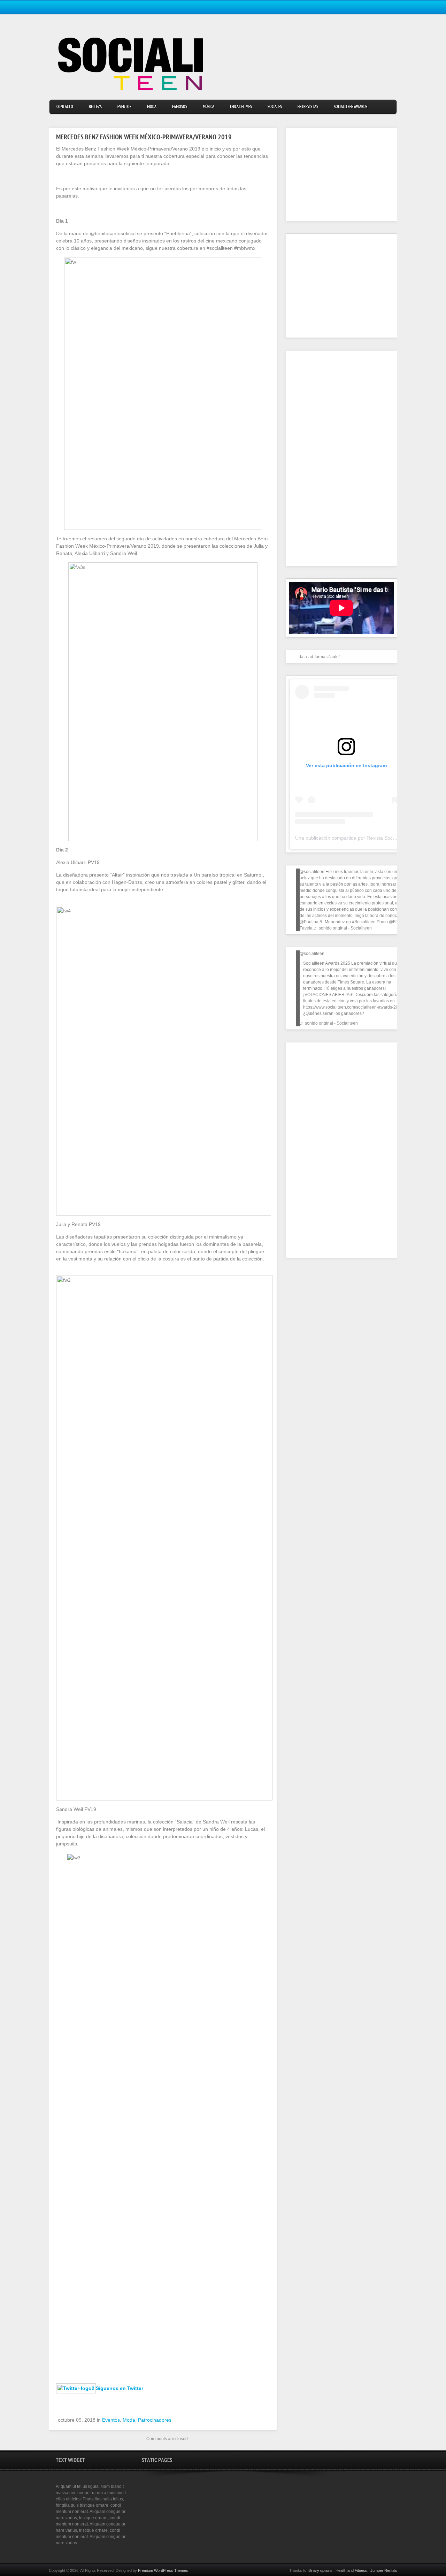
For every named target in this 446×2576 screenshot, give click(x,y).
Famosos (180, 107)
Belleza (95, 107)
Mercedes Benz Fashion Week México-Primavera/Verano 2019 (144, 138)
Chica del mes (241, 107)
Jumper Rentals (384, 2570)
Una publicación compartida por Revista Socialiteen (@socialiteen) (368, 838)
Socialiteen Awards (351, 107)
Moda (152, 107)
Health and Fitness (351, 2570)
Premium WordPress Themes (163, 2570)
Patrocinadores (155, 2420)
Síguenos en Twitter (120, 2388)
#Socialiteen (364, 922)
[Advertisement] (333, 174)
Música (209, 107)
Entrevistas (308, 107)
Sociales (275, 107)
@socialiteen (312, 872)
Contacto (65, 107)
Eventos (124, 107)
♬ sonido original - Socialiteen (343, 928)
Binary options (320, 2570)
